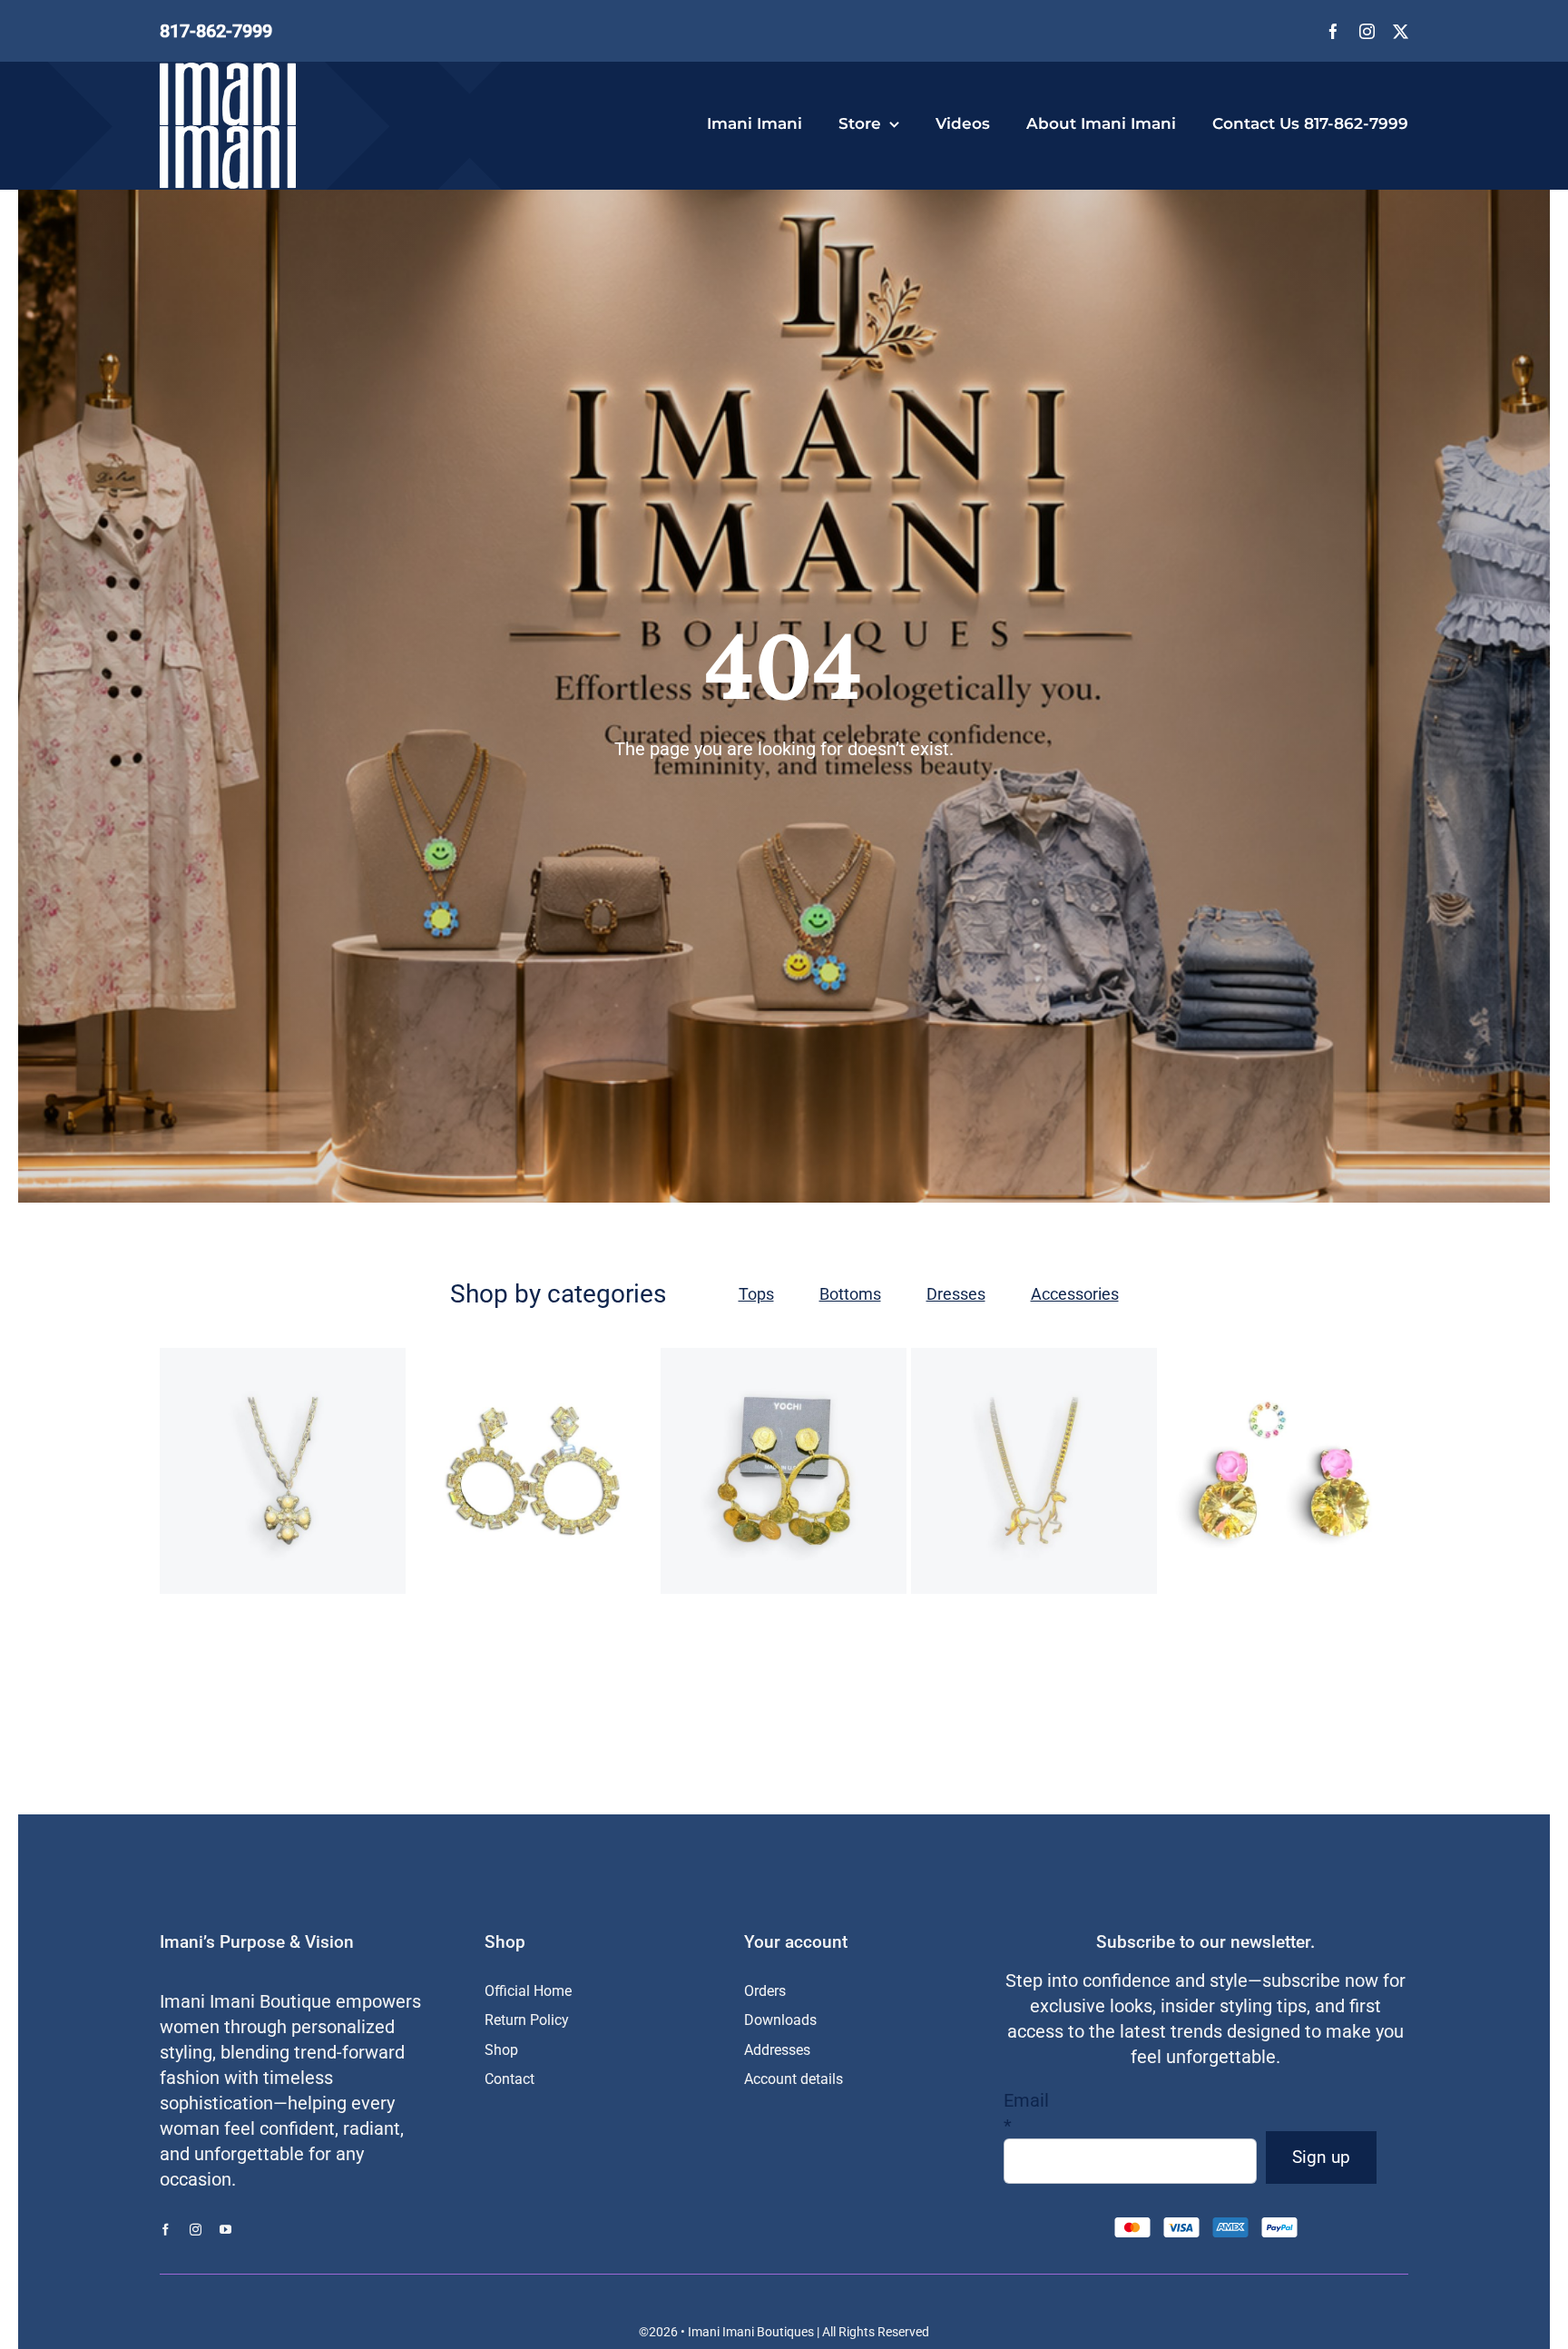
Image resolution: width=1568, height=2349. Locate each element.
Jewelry (287, 1480)
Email (1026, 2113)
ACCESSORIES (225, 1480)
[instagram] (1367, 31)
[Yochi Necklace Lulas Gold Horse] (1034, 1471)
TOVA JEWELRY (1299, 1507)
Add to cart (225, 1561)
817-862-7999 (216, 31)
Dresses (956, 1294)
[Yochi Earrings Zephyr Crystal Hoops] (533, 1471)
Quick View (354, 1561)
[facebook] (1333, 31)
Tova (1240, 1507)
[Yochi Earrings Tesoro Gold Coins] (784, 1471)
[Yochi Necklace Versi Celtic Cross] (283, 1471)
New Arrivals (344, 1480)
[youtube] (225, 2230)
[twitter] (1401, 31)
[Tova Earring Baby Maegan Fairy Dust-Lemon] (1284, 1471)
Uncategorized (734, 1498)
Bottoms (850, 1294)
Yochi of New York (283, 1498)
